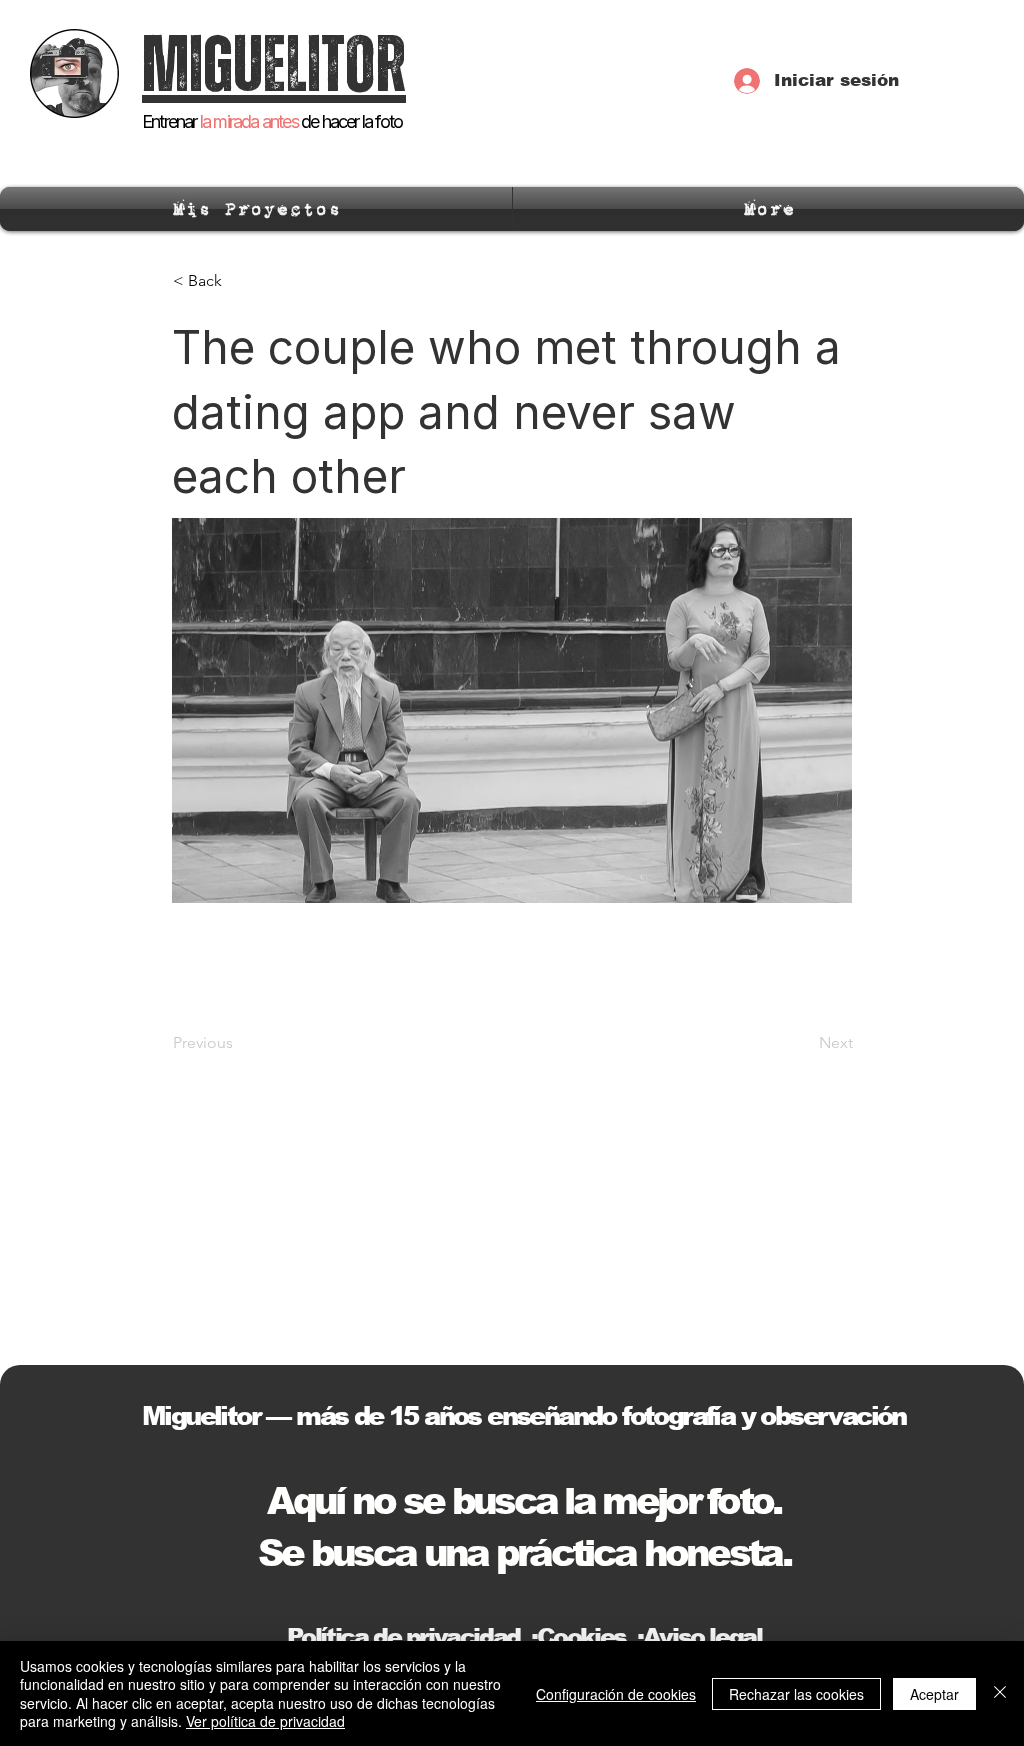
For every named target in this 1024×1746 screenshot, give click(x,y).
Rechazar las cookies (796, 1694)
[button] (239, 281)
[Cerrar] (1000, 1693)
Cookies (581, 1636)
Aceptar (934, 1694)
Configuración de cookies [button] (616, 1694)
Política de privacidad (403, 1636)
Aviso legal (702, 1636)
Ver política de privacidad (265, 1721)
